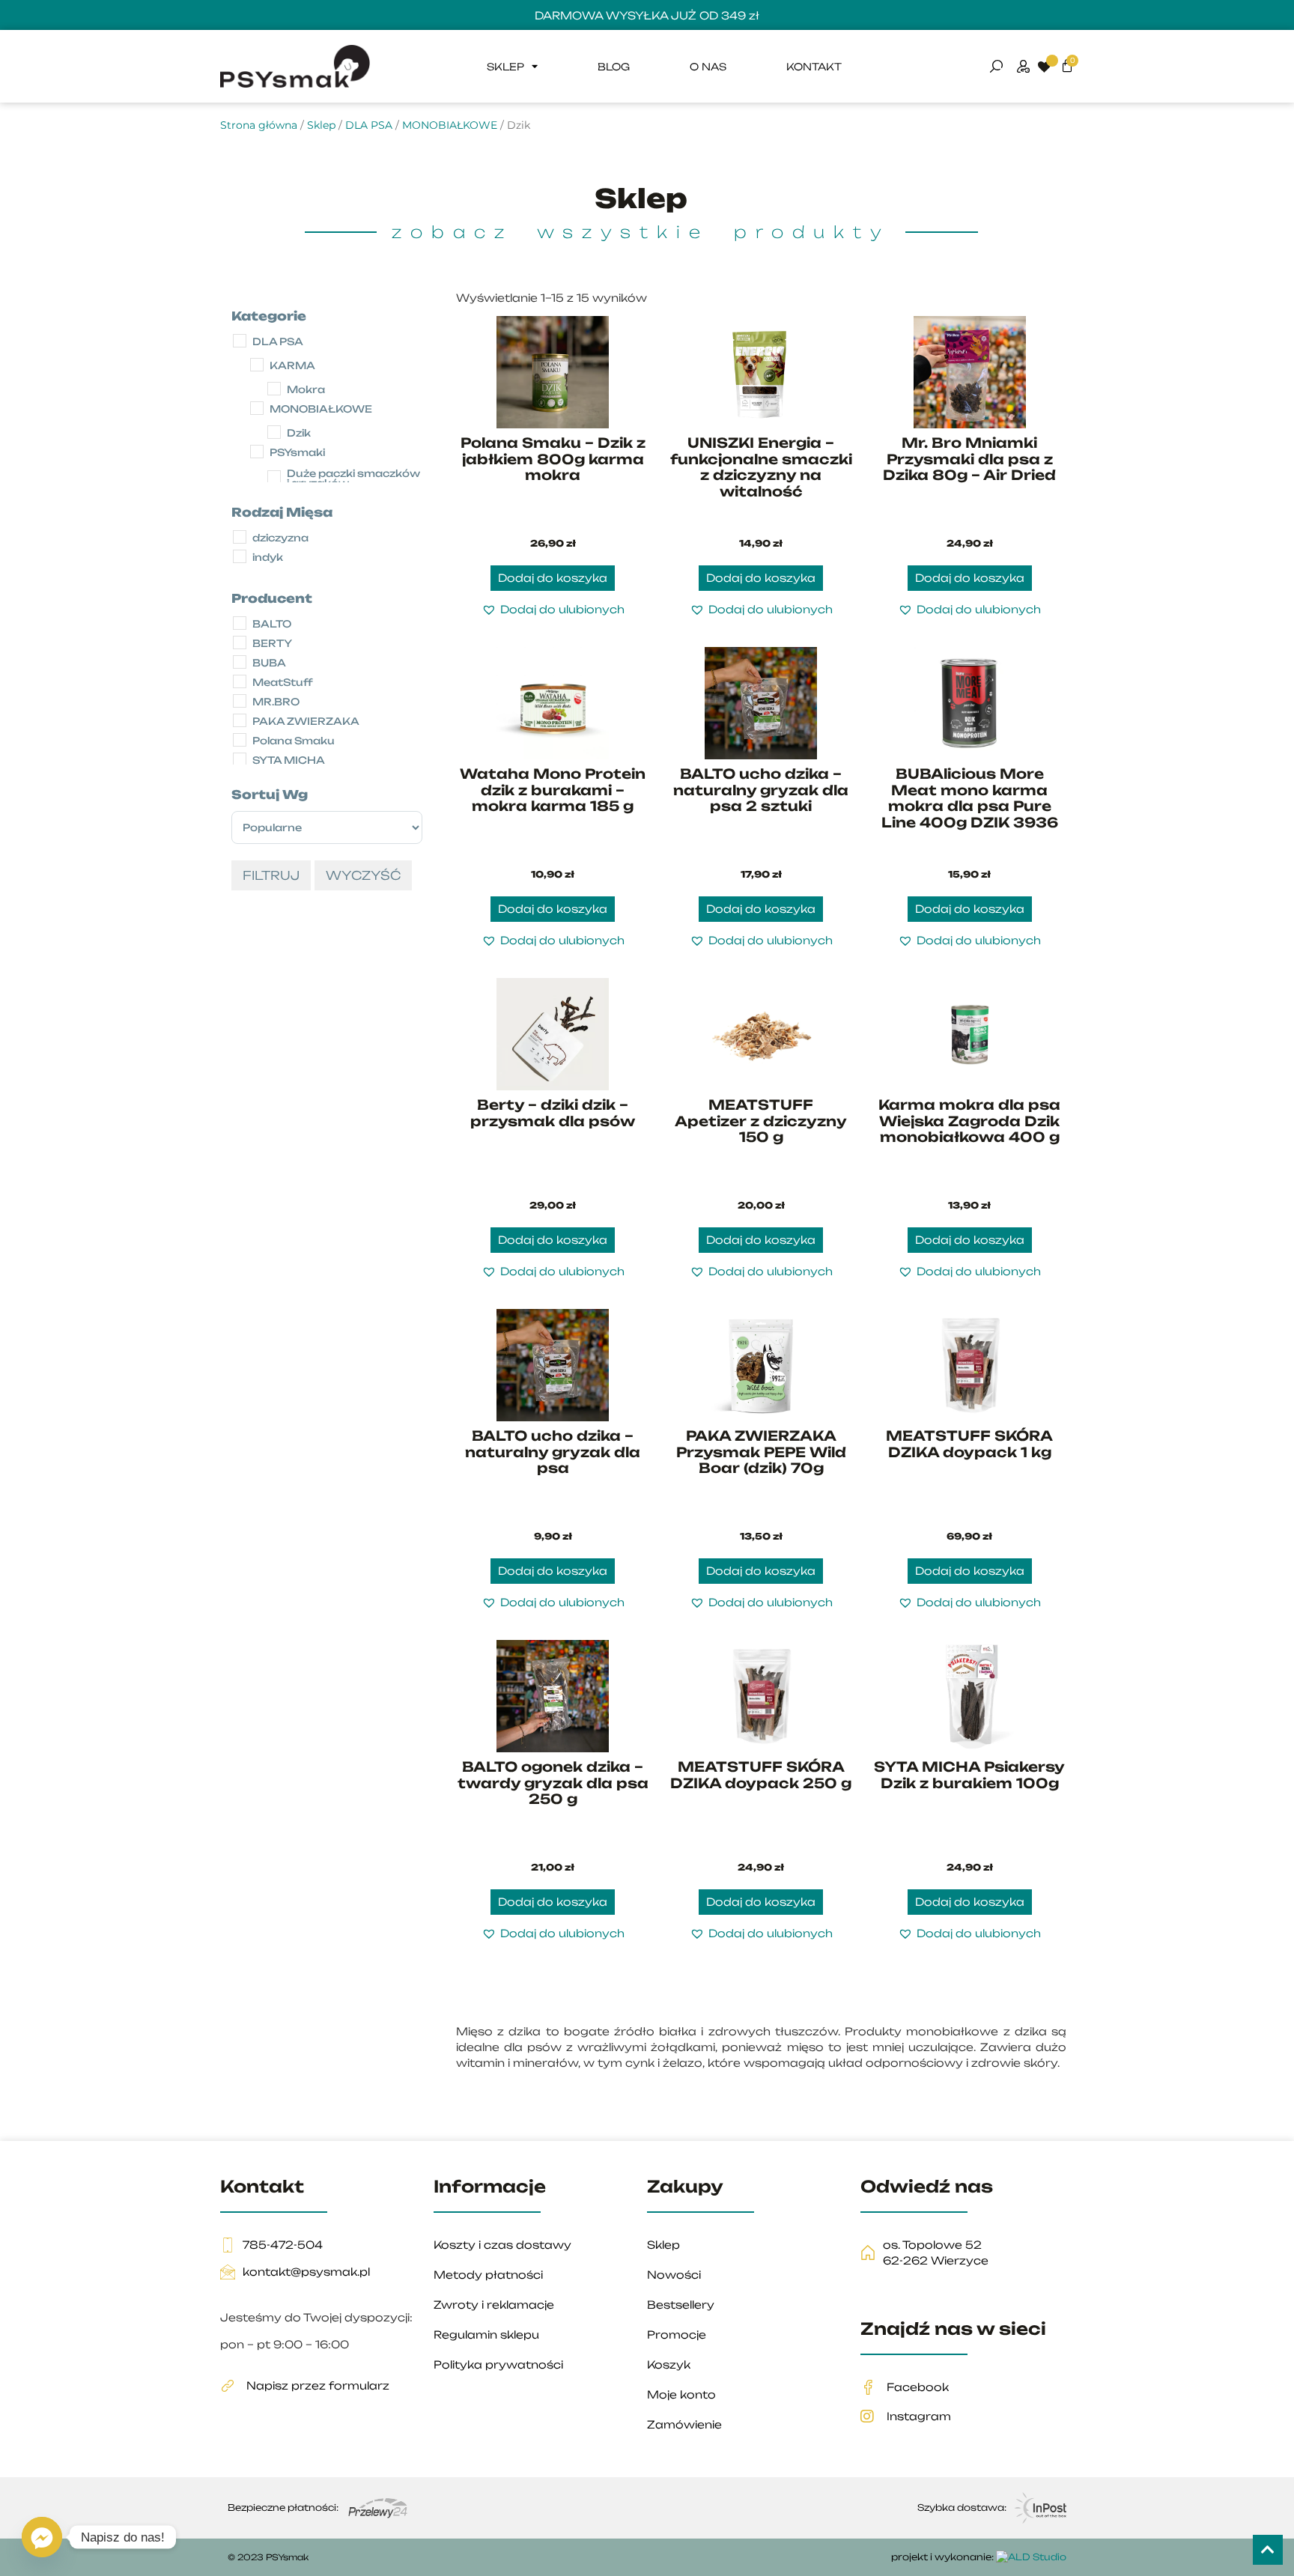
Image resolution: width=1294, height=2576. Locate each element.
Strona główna (259, 125)
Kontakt (814, 67)
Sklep (505, 67)
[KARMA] (260, 373)
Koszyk (669, 2364)
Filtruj (271, 875)
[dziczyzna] (243, 545)
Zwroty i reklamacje (494, 2305)
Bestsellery (681, 2305)
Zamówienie (684, 2424)
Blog (614, 67)
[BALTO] (243, 631)
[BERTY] (243, 651)
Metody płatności (488, 2275)
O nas (708, 67)
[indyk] (243, 565)
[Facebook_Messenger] (42, 2537)
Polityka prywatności (498, 2364)
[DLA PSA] (243, 349)
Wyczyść (363, 875)
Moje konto (681, 2394)
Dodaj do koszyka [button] (553, 578)
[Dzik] (277, 440)
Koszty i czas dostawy (502, 2245)
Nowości (674, 2275)
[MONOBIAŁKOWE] (260, 416)
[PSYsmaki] (260, 460)
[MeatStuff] (243, 690)
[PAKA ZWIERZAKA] (243, 729)
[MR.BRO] (243, 709)
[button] (553, 609)
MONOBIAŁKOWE (450, 125)
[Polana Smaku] (243, 748)
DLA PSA (369, 125)
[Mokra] (277, 397)
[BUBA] (243, 670)
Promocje (677, 2334)
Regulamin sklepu (486, 2334)
